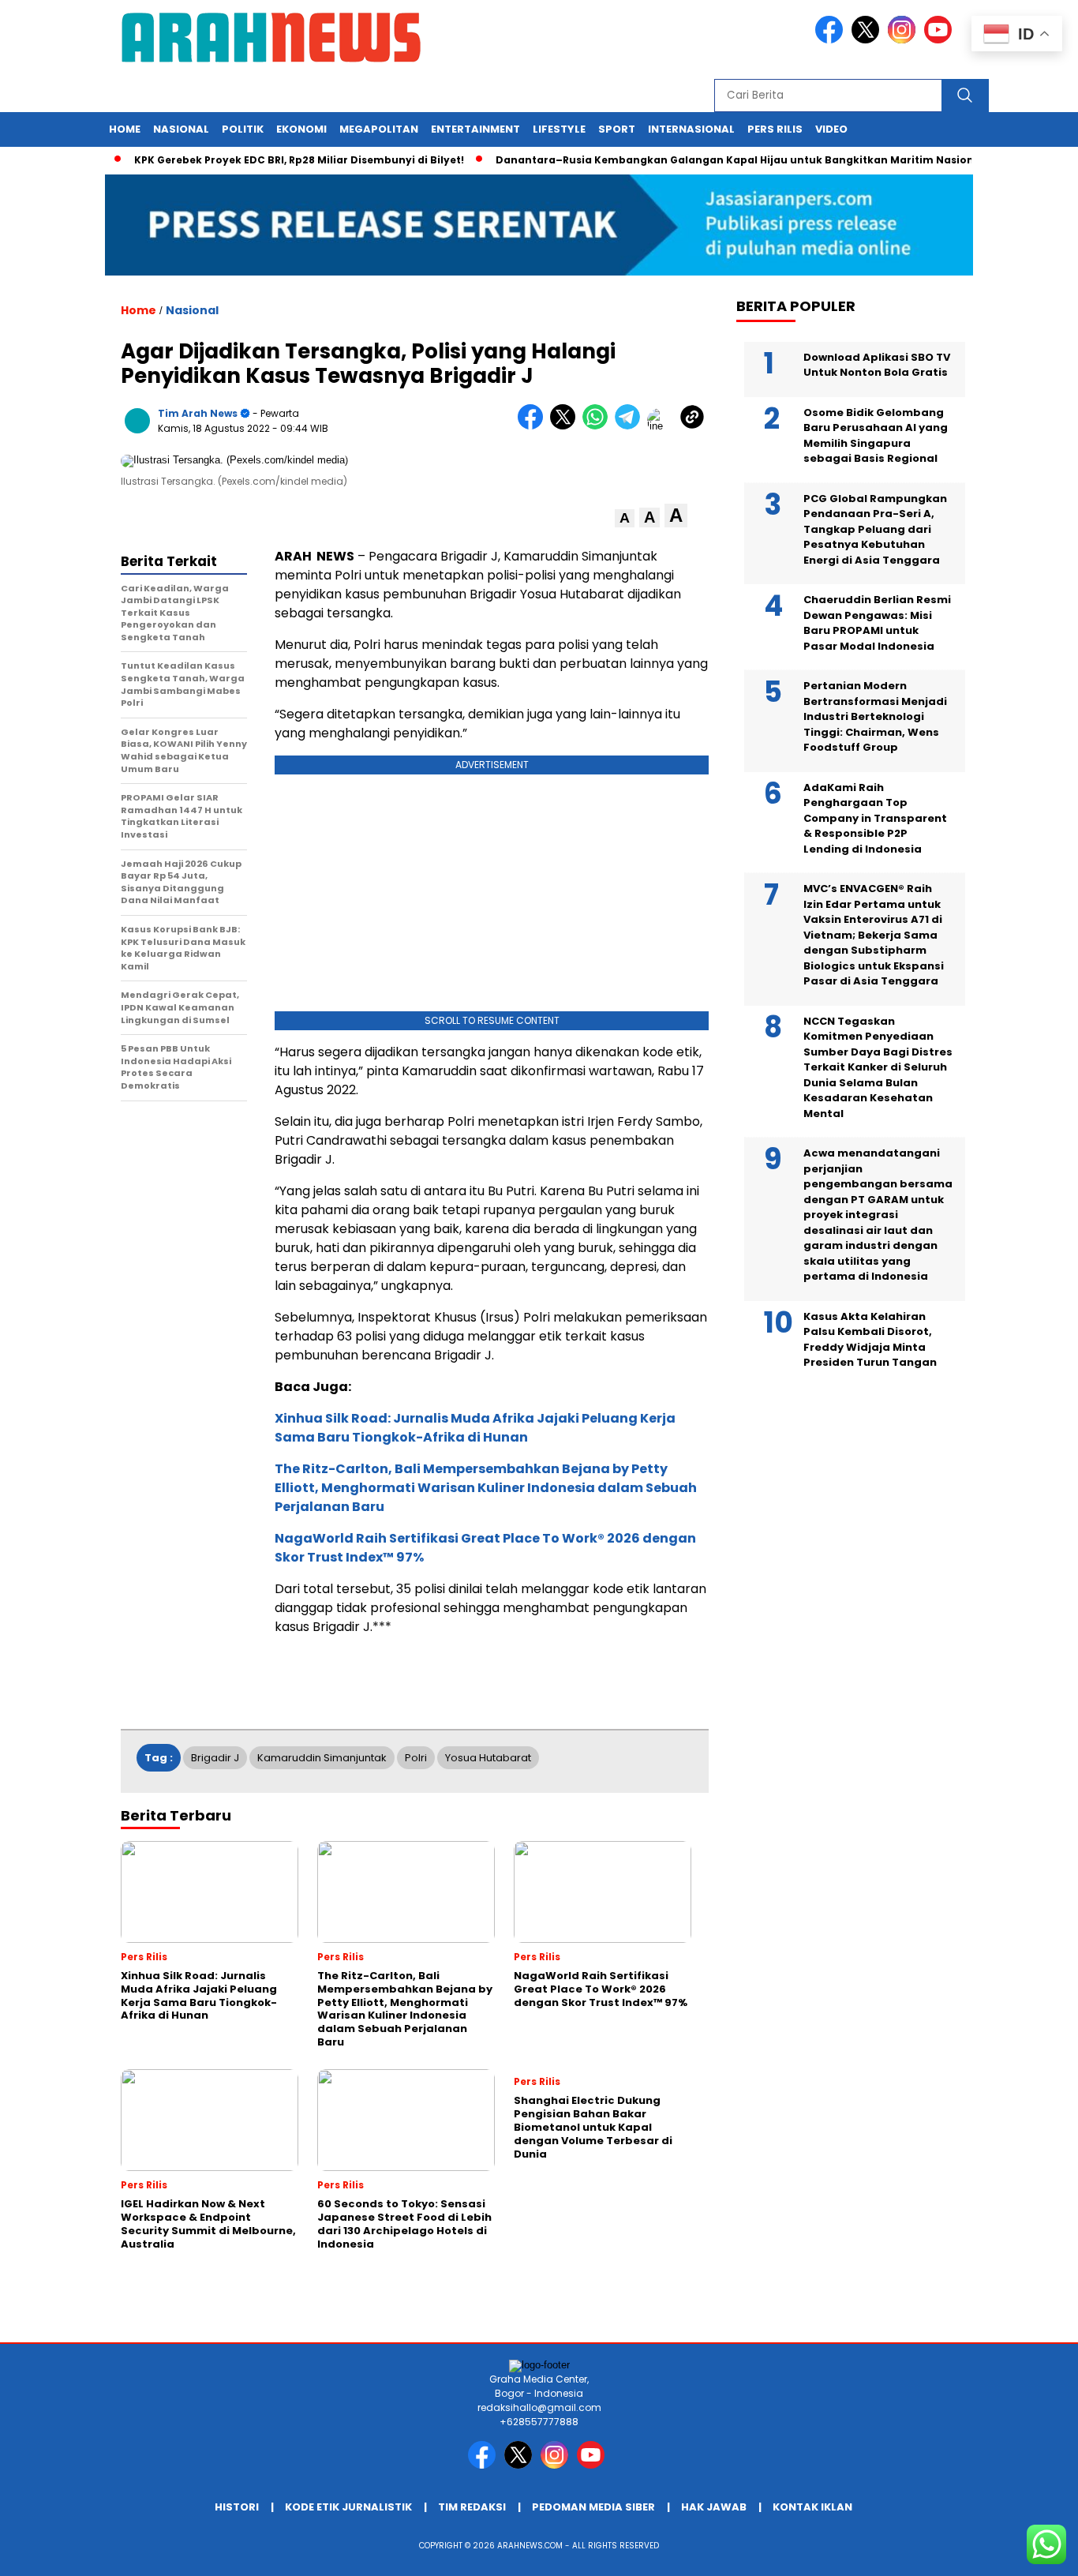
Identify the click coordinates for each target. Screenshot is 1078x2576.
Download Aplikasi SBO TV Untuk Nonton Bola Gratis (877, 364)
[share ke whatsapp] (599, 426)
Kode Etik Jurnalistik (348, 2507)
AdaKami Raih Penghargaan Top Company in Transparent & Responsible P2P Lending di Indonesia (875, 817)
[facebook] (832, 40)
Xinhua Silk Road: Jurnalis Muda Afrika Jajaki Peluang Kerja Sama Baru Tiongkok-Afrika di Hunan (475, 1428)
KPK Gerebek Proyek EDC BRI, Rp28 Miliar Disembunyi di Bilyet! (264, 160)
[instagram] (904, 40)
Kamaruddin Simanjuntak (322, 1758)
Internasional (691, 129)
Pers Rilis (775, 129)
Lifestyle (559, 129)
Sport (617, 129)
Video (831, 129)
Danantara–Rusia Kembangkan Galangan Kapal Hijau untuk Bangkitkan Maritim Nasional (704, 160)
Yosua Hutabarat (488, 1758)
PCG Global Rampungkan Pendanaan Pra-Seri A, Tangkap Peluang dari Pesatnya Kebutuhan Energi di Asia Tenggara (875, 529)
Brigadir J (215, 1758)
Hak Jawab (714, 2507)
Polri (416, 1758)
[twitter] (868, 40)
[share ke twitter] (566, 426)
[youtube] (941, 40)
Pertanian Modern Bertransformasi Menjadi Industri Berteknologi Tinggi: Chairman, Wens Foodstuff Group (875, 716)
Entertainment (475, 129)
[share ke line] (663, 426)
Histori (237, 2507)
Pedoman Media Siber (593, 2507)
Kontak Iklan (812, 2507)
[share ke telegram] (631, 426)
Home (125, 129)
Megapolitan (379, 129)
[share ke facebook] (534, 426)
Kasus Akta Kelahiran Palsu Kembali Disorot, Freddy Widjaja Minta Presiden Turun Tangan (870, 1339)
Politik (243, 129)
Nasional (181, 129)
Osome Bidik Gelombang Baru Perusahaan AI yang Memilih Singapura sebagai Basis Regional (876, 435)
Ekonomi (301, 129)
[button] (625, 518)
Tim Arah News (198, 413)
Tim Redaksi (472, 2507)
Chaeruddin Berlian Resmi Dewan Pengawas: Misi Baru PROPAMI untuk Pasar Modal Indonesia (877, 623)
